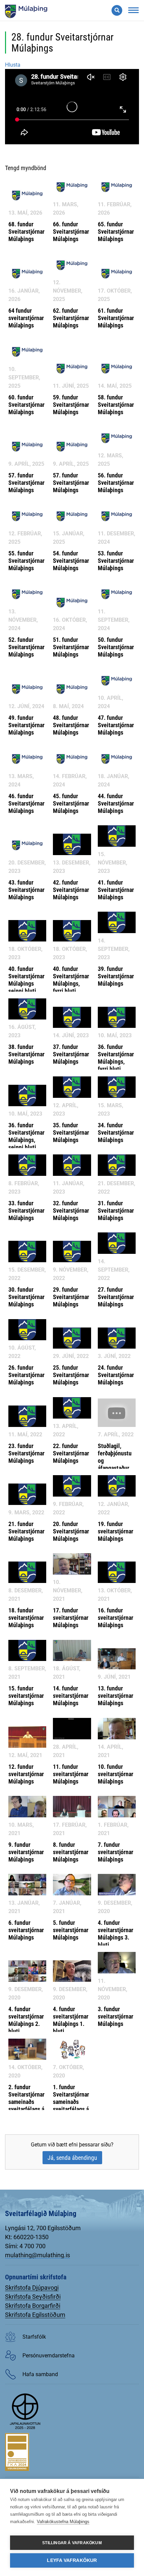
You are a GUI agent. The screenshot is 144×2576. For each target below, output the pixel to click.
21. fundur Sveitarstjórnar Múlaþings (26, 1531)
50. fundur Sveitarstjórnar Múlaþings (116, 647)
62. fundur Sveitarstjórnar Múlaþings (71, 318)
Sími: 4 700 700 (25, 2246)
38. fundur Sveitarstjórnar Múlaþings (26, 1054)
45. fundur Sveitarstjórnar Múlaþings (71, 803)
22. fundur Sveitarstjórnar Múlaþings (71, 1453)
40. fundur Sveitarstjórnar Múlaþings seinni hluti (26, 980)
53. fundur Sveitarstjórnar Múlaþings (116, 561)
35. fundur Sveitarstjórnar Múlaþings (71, 1132)
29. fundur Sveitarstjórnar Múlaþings (71, 1297)
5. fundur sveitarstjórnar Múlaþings (71, 1930)
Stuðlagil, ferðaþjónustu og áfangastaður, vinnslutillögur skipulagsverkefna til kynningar (120, 1468)
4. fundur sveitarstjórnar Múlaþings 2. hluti (26, 2020)
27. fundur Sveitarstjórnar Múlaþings (116, 1297)
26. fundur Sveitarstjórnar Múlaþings (26, 1375)
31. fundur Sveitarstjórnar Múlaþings (116, 1210)
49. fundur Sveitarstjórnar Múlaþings (26, 725)
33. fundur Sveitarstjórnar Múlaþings (26, 1210)
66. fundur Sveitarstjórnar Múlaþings (71, 232)
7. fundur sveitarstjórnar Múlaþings (116, 1852)
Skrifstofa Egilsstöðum (35, 2315)
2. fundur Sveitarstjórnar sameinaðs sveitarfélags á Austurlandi (26, 2102)
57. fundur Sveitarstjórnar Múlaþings (26, 483)
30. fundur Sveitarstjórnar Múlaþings (26, 1297)
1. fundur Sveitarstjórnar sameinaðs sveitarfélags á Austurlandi (71, 2102)
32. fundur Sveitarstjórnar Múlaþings (71, 1210)
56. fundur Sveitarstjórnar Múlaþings (116, 483)
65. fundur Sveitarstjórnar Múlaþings (116, 232)
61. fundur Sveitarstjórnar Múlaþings (116, 318)
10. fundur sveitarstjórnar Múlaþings (116, 1774)
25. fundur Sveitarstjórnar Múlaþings (71, 1375)
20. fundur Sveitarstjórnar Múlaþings (71, 1531)
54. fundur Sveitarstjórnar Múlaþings (71, 561)
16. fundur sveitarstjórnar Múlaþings (116, 1618)
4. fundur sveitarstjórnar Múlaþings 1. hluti (71, 2020)
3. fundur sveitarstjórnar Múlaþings (116, 2016)
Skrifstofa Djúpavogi (32, 2288)
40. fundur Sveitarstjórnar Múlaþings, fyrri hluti (71, 980)
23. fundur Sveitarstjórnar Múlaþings (26, 1453)
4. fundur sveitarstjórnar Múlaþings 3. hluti (116, 1934)
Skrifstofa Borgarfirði (33, 2306)
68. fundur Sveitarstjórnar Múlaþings (26, 232)
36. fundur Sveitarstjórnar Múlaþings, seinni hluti (26, 1136)
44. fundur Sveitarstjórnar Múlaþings (116, 803)
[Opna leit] (117, 10)
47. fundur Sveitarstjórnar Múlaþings (116, 725)
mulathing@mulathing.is (38, 2255)
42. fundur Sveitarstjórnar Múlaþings (71, 890)
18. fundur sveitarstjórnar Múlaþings (26, 1618)
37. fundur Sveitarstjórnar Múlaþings (71, 1054)
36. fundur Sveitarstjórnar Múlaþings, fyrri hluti (116, 1058)
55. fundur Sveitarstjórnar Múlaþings (26, 561)
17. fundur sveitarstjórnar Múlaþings (71, 1618)
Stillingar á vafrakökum (72, 2543)
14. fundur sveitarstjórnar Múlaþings (71, 1696)
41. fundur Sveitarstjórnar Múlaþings (116, 890)
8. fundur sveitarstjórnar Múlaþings (71, 1852)
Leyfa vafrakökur (72, 2560)
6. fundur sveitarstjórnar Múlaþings (26, 1930)
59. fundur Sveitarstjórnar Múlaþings (71, 405)
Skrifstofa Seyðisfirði (33, 2297)
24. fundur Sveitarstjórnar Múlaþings (116, 1375)
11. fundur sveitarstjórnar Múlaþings (71, 1774)
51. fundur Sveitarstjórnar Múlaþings (71, 647)
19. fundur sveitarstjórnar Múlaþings (116, 1531)
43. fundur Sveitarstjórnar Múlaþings (26, 890)
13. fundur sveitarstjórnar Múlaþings (116, 1696)
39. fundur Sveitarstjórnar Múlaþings (116, 976)
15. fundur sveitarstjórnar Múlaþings (26, 1696)
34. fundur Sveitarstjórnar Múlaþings (116, 1132)
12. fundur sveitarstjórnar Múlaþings (26, 1774)
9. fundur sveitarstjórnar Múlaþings (26, 1852)
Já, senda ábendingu (72, 2158)
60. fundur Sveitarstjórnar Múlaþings (26, 405)
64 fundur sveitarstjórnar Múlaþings (26, 318)
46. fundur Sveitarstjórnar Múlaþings (26, 803)
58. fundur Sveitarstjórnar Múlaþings (116, 405)
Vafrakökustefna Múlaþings (63, 2522)
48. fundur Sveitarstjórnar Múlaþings (71, 725)
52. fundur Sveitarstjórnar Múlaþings (26, 647)
